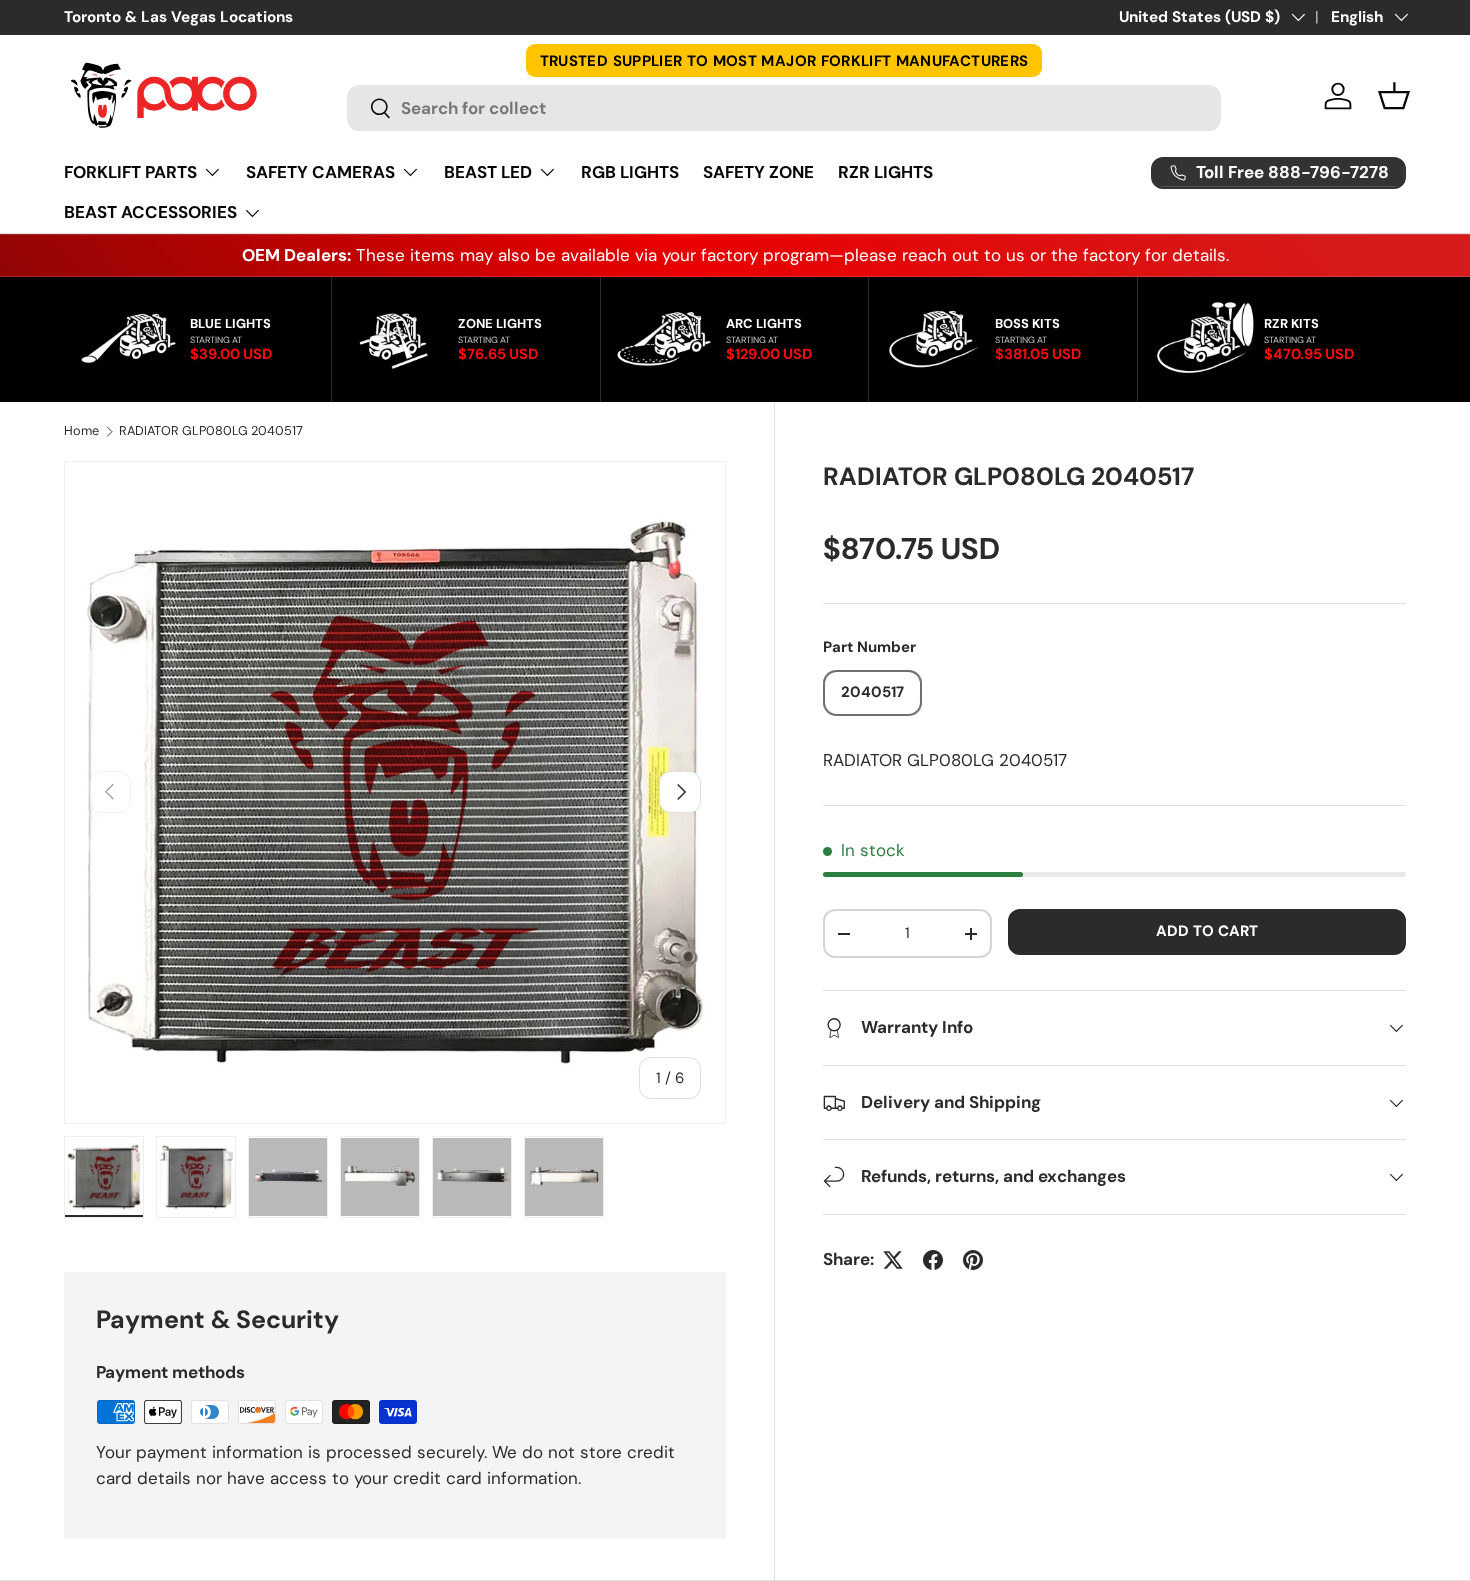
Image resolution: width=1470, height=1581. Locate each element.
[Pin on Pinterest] (973, 1260)
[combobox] (783, 108)
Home (81, 431)
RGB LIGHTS (630, 172)
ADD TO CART (1207, 931)
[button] (1394, 96)
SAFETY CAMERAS (320, 172)
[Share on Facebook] (933, 1260)
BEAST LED (488, 172)
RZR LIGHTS (885, 172)
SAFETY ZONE (758, 172)
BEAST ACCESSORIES (150, 212)
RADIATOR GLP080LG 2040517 (211, 431)
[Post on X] (893, 1260)
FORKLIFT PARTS (130, 172)
